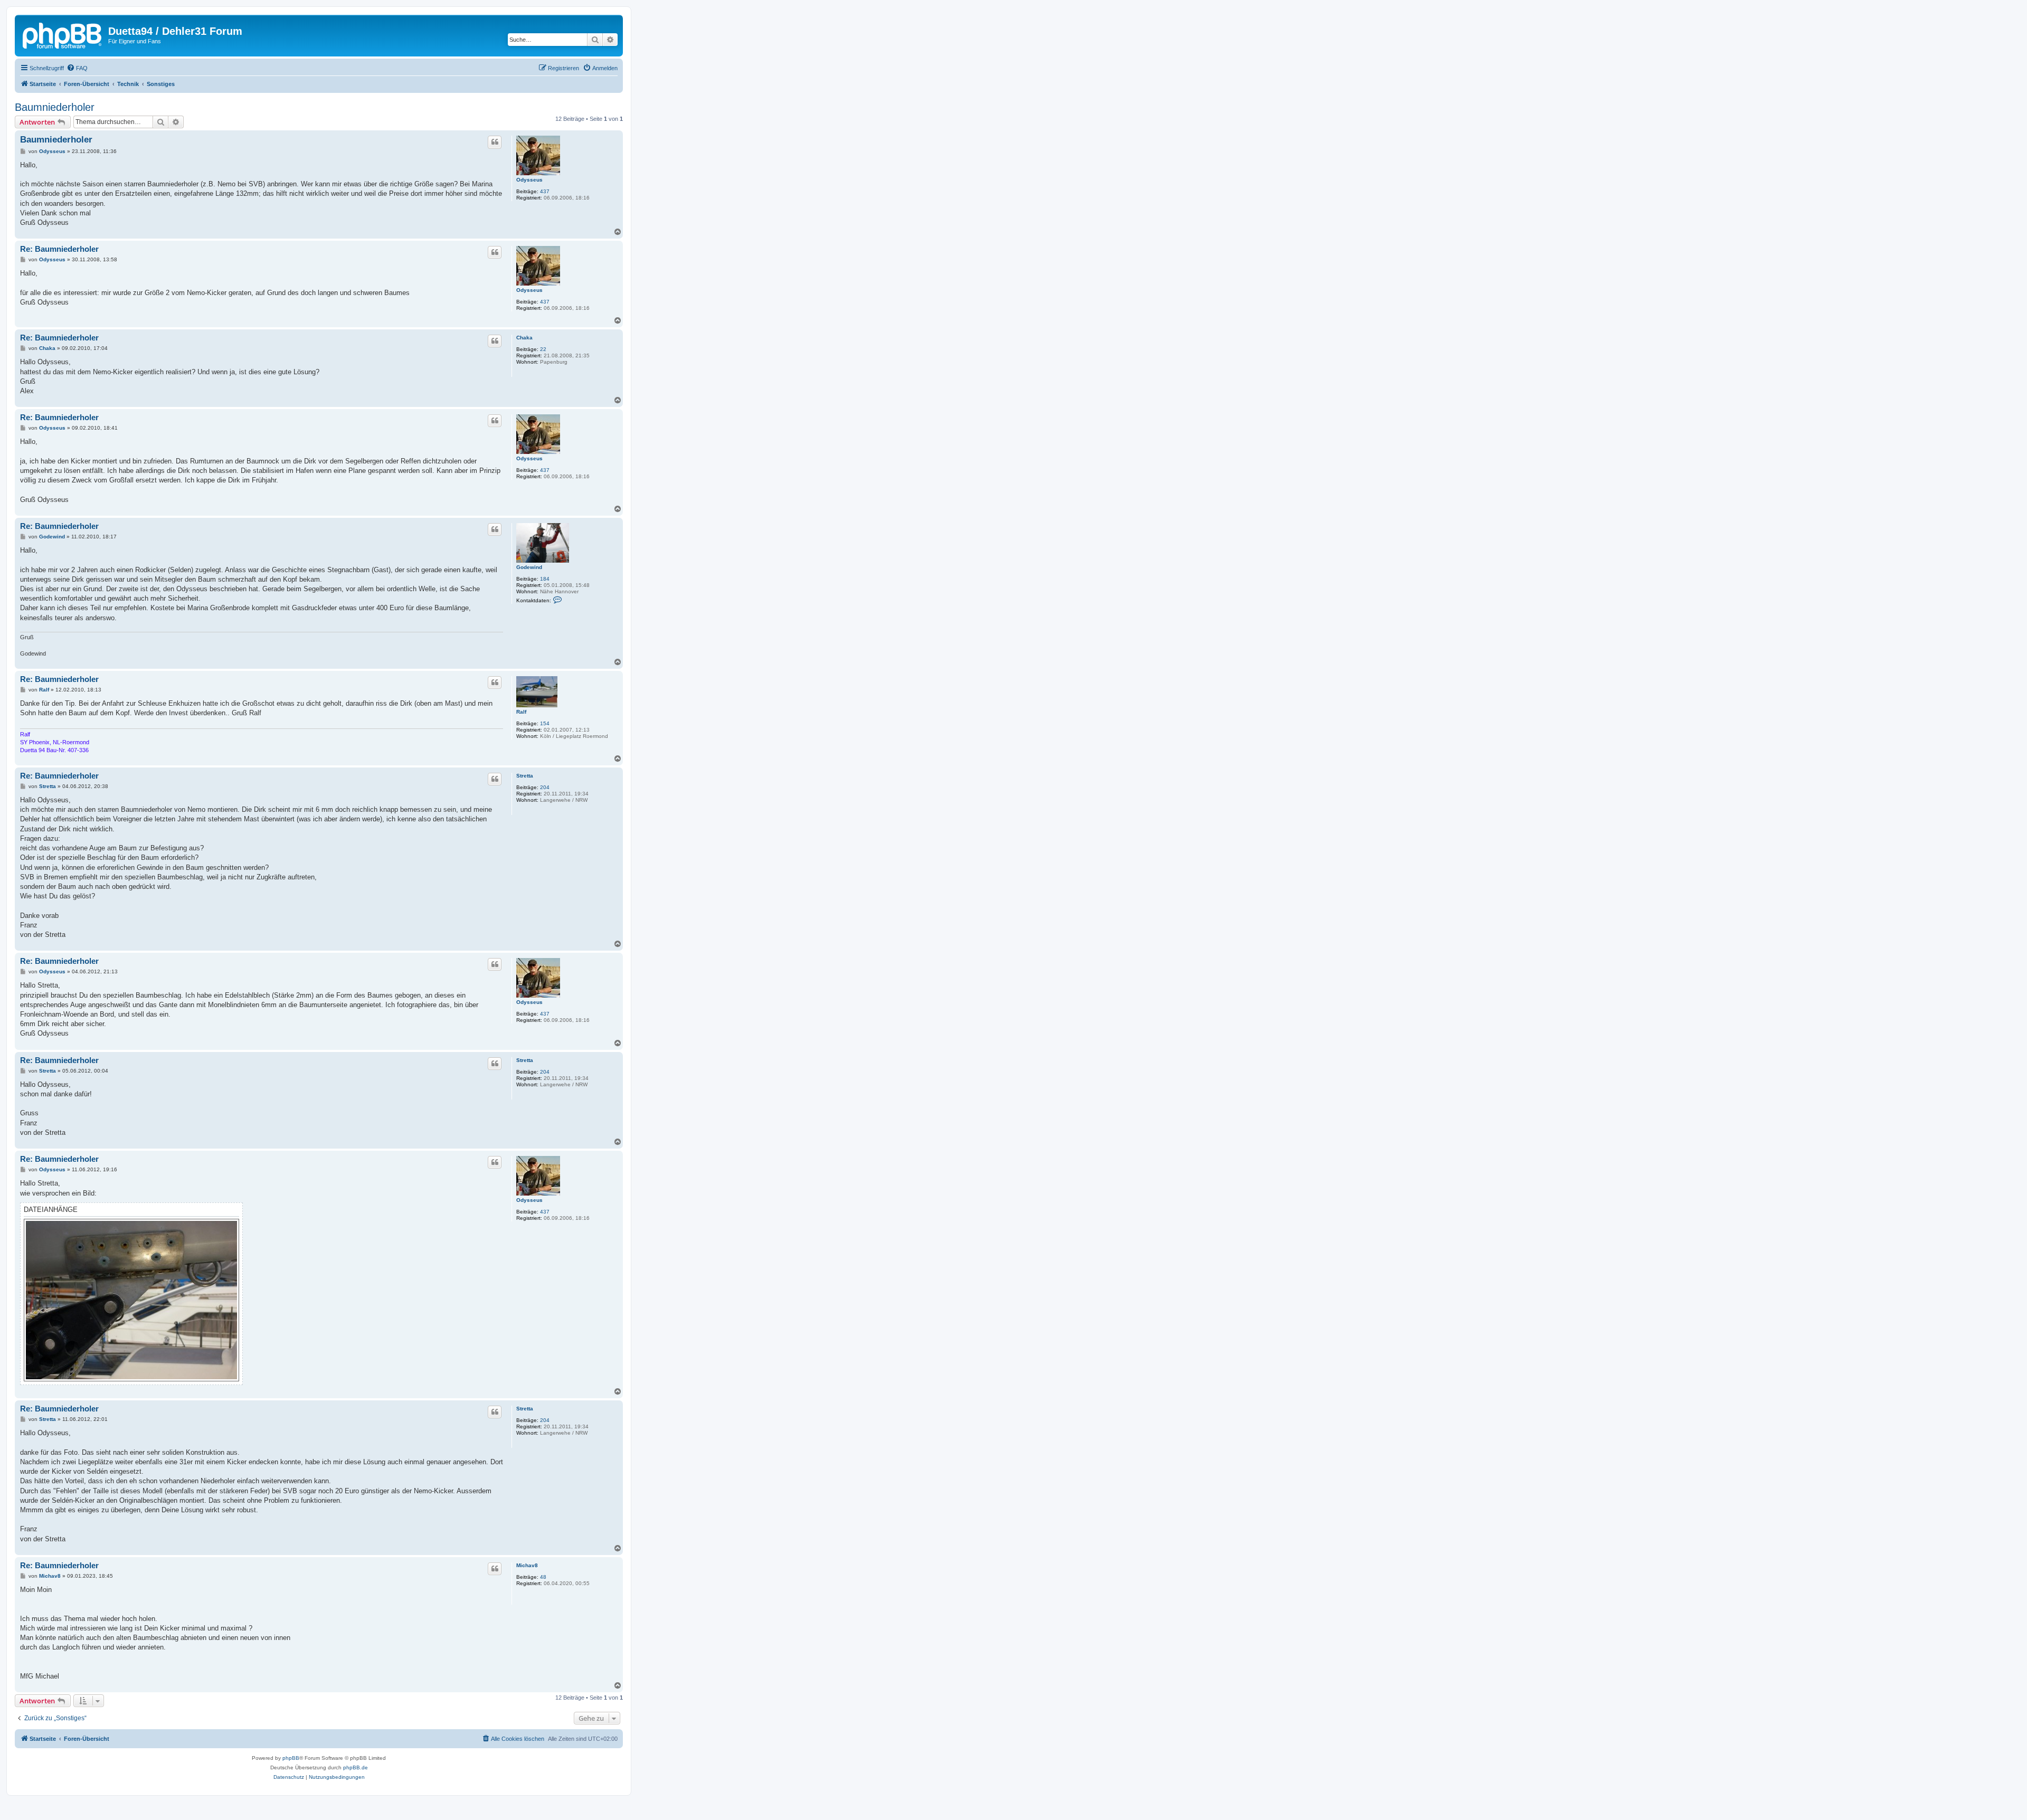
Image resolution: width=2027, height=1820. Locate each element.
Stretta (525, 776)
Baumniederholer (55, 107)
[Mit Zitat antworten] (495, 142)
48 (543, 1577)
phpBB (291, 1758)
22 (543, 349)
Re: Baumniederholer (59, 249)
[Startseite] (63, 34)
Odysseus (529, 180)
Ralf (521, 712)
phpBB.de (356, 1767)
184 (545, 579)
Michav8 (527, 1565)
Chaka (524, 338)
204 (545, 787)
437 (545, 191)
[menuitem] (77, 68)
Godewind (529, 567)
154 (545, 723)
